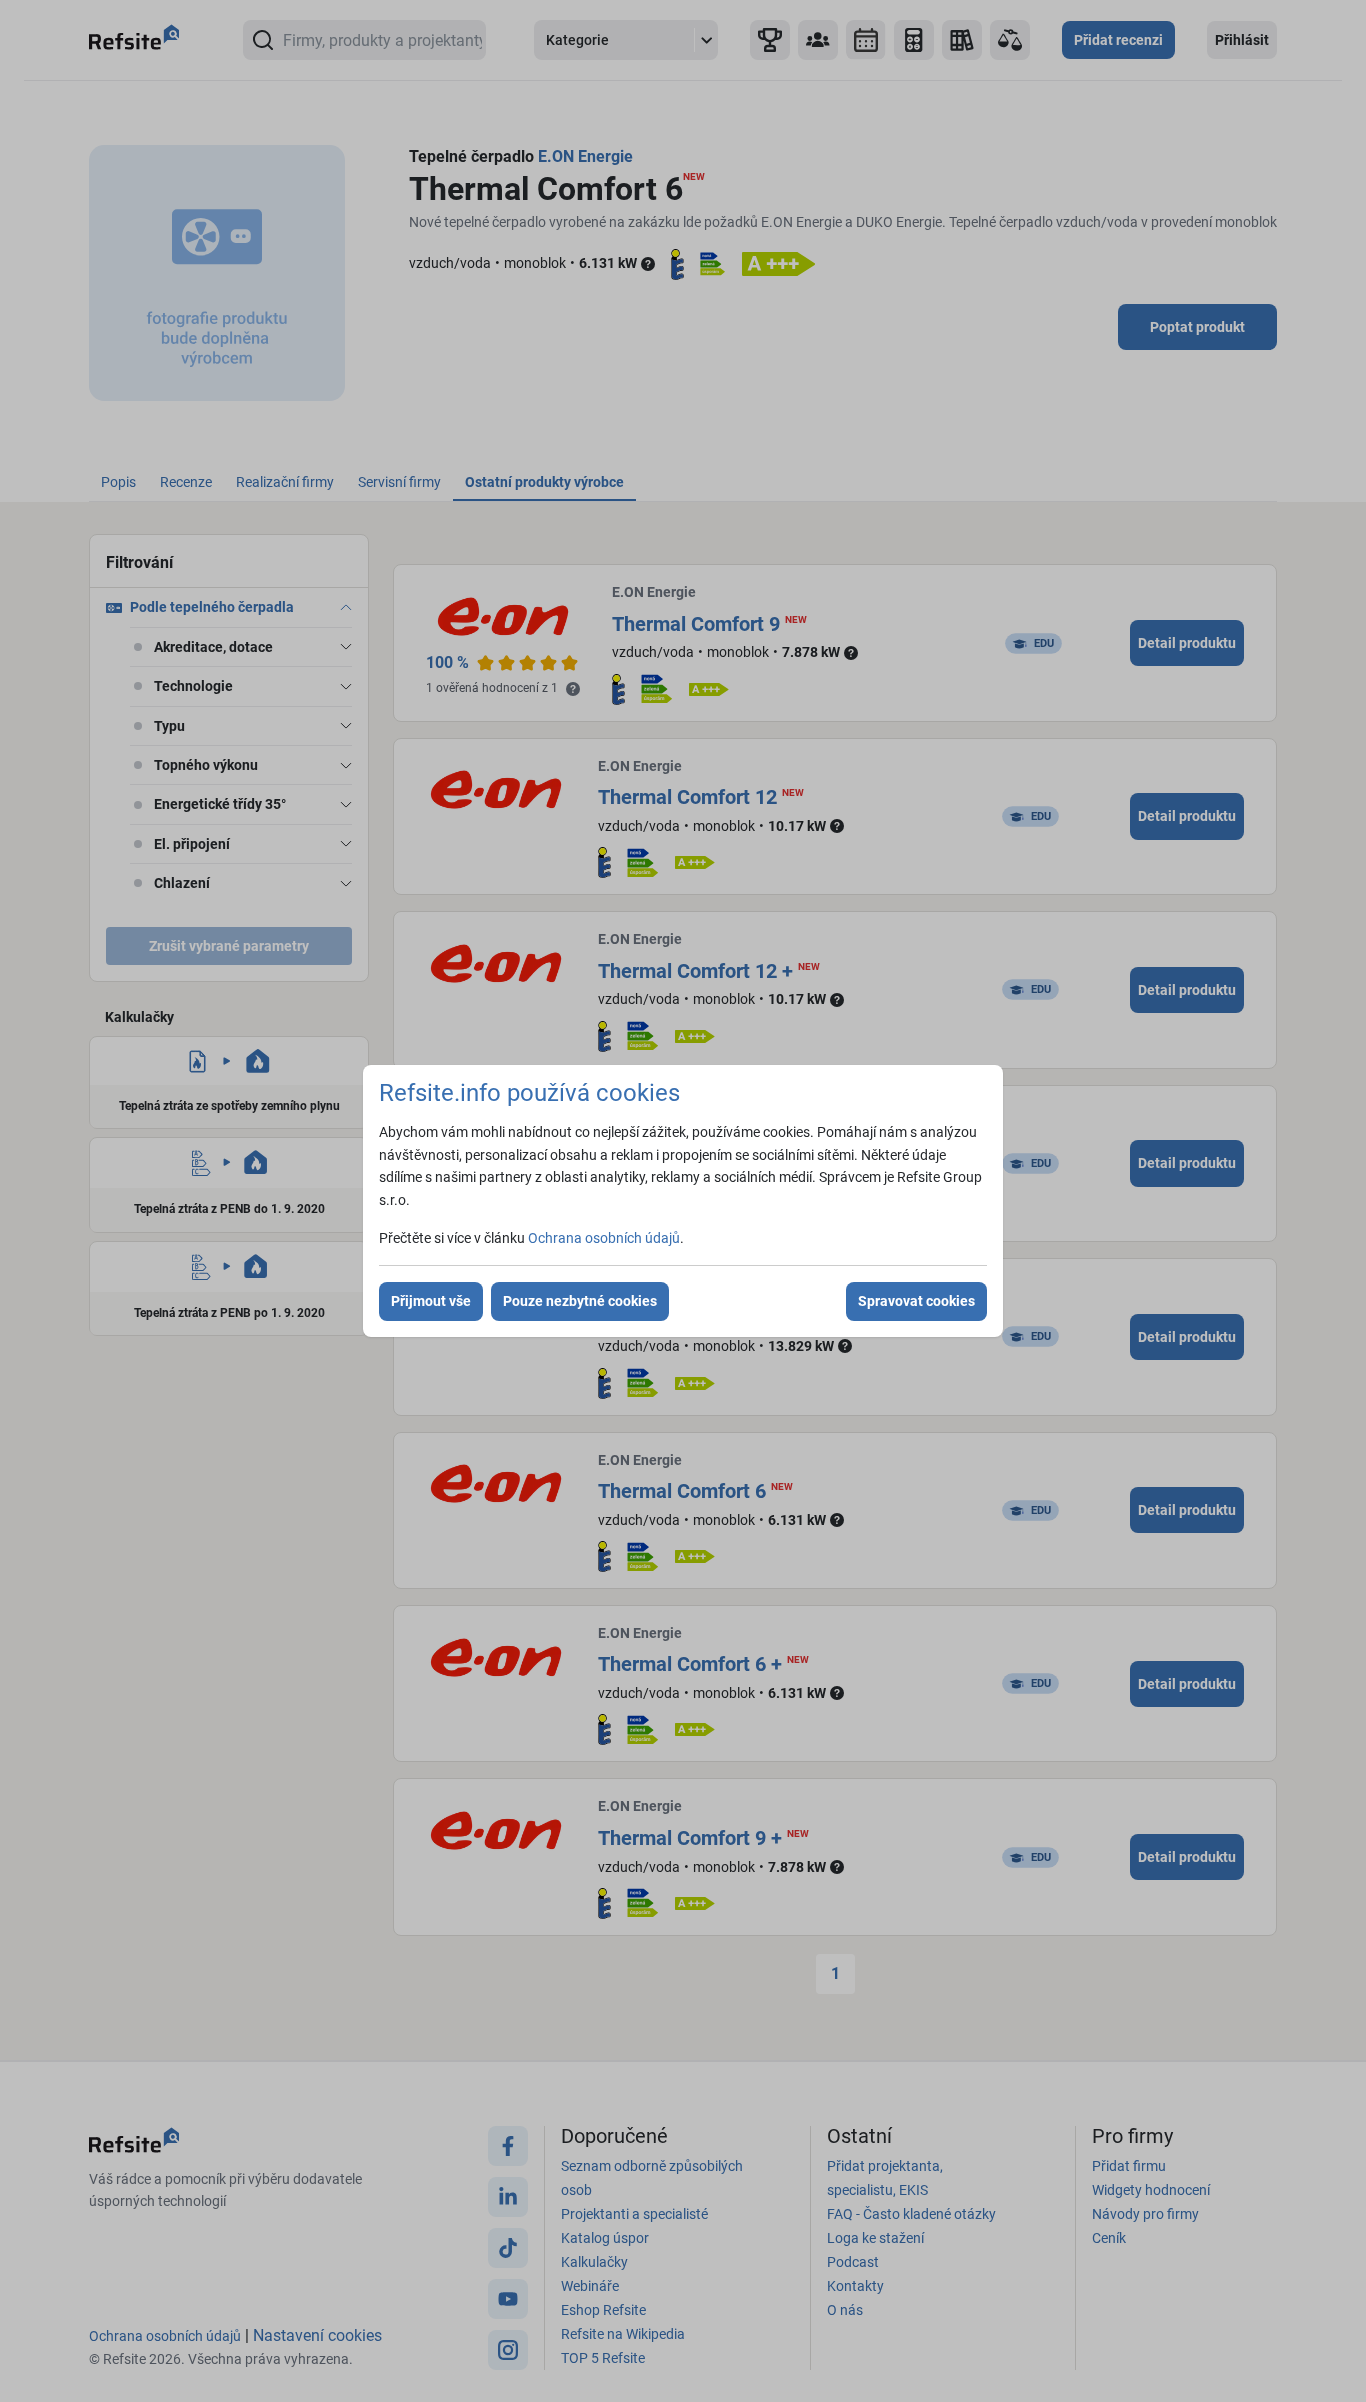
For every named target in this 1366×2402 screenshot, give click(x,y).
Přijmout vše (431, 1301)
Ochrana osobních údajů (604, 1238)
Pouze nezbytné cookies (580, 1301)
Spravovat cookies (916, 1301)
